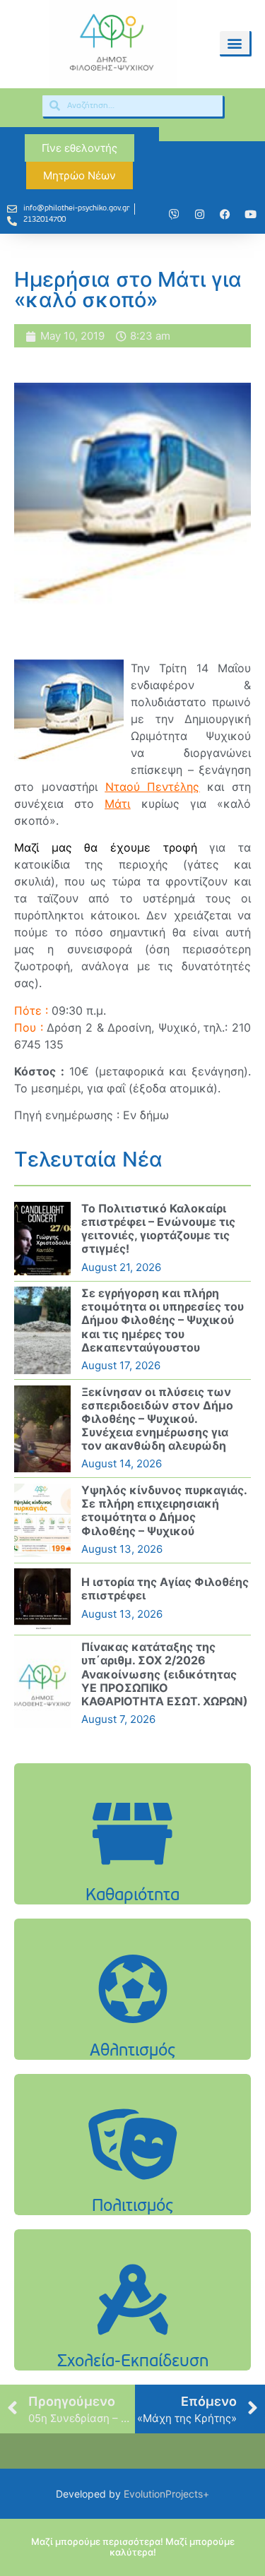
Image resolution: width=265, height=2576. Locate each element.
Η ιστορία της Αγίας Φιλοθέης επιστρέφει (165, 1588)
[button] (235, 43)
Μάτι (117, 804)
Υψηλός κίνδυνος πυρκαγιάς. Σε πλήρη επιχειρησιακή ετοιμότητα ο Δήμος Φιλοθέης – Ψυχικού (164, 1510)
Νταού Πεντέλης (153, 787)
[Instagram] (199, 215)
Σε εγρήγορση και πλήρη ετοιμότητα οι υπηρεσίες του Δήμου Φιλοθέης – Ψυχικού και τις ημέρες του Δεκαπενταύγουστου (163, 1320)
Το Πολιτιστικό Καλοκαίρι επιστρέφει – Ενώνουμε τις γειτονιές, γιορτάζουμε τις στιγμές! (158, 1229)
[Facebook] (225, 215)
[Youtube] (250, 215)
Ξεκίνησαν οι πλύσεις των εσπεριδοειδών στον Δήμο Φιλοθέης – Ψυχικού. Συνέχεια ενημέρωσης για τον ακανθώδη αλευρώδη (157, 1419)
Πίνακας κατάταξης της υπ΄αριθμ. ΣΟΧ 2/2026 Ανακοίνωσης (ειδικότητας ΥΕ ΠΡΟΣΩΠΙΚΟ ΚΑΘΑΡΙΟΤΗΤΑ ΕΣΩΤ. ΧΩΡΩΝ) (165, 1674)
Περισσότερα (133, 1870)
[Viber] (174, 215)
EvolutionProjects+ (166, 2494)
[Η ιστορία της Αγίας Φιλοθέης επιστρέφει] (42, 1599)
